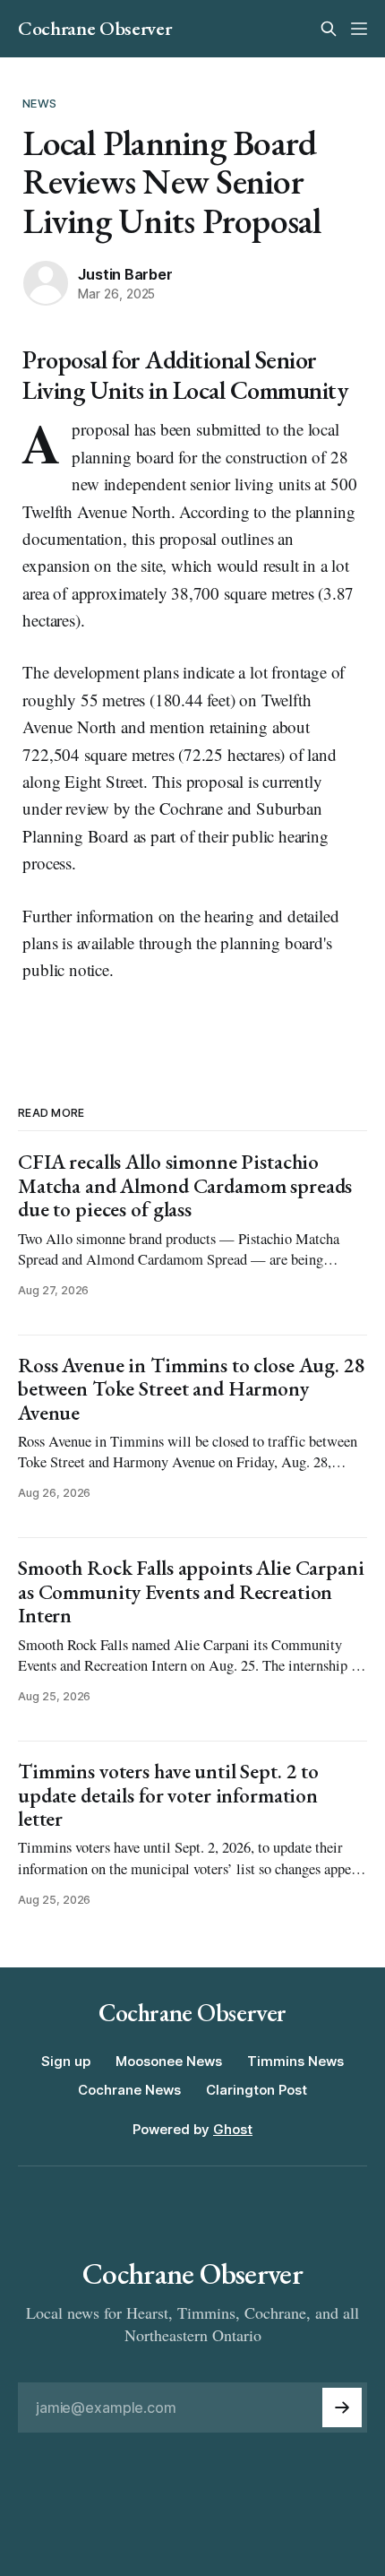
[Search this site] (329, 29)
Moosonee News (169, 2061)
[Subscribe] (342, 2407)
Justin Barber (125, 274)
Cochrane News (129, 2090)
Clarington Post (257, 2090)
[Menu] (359, 29)
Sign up (66, 2061)
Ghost (233, 2129)
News (39, 103)
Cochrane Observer (94, 29)
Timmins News (295, 2061)
